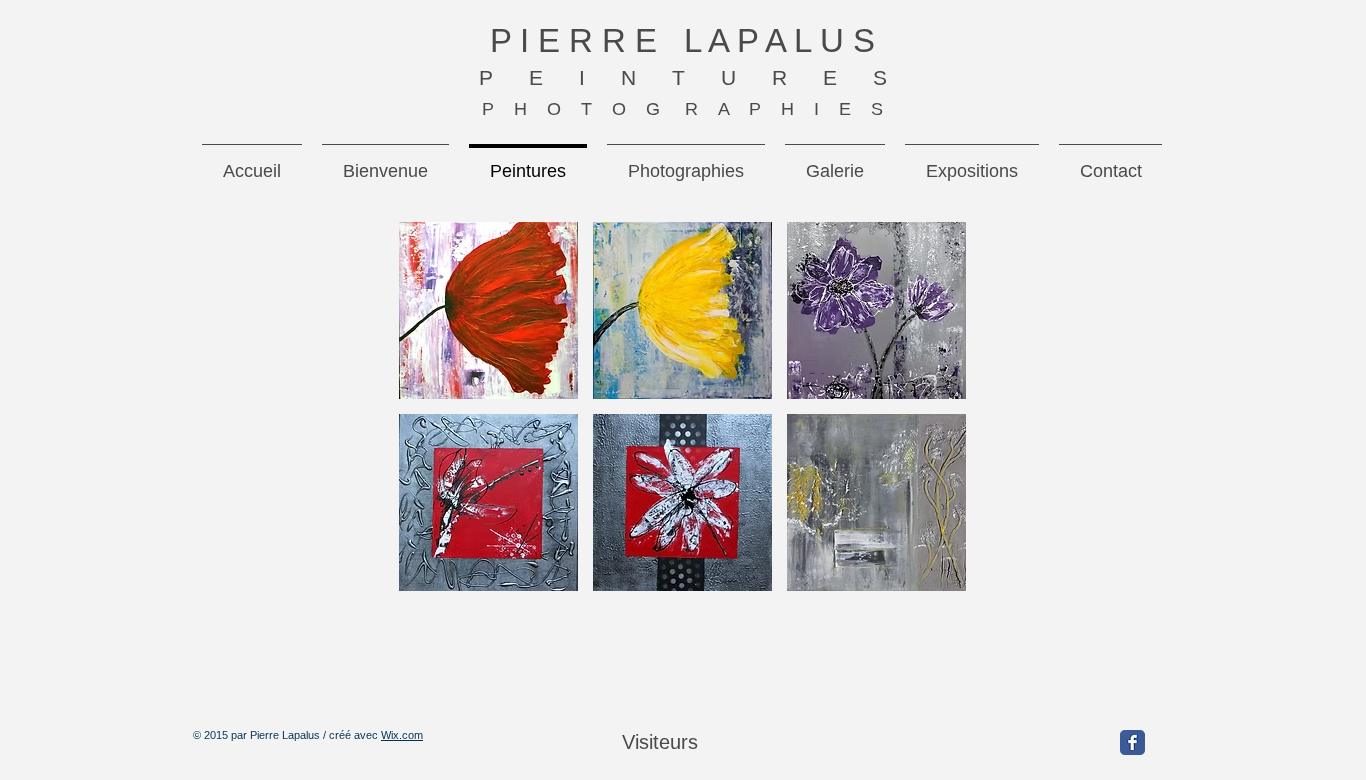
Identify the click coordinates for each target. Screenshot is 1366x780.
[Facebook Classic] (1132, 742)
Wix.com (402, 735)
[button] (488, 310)
